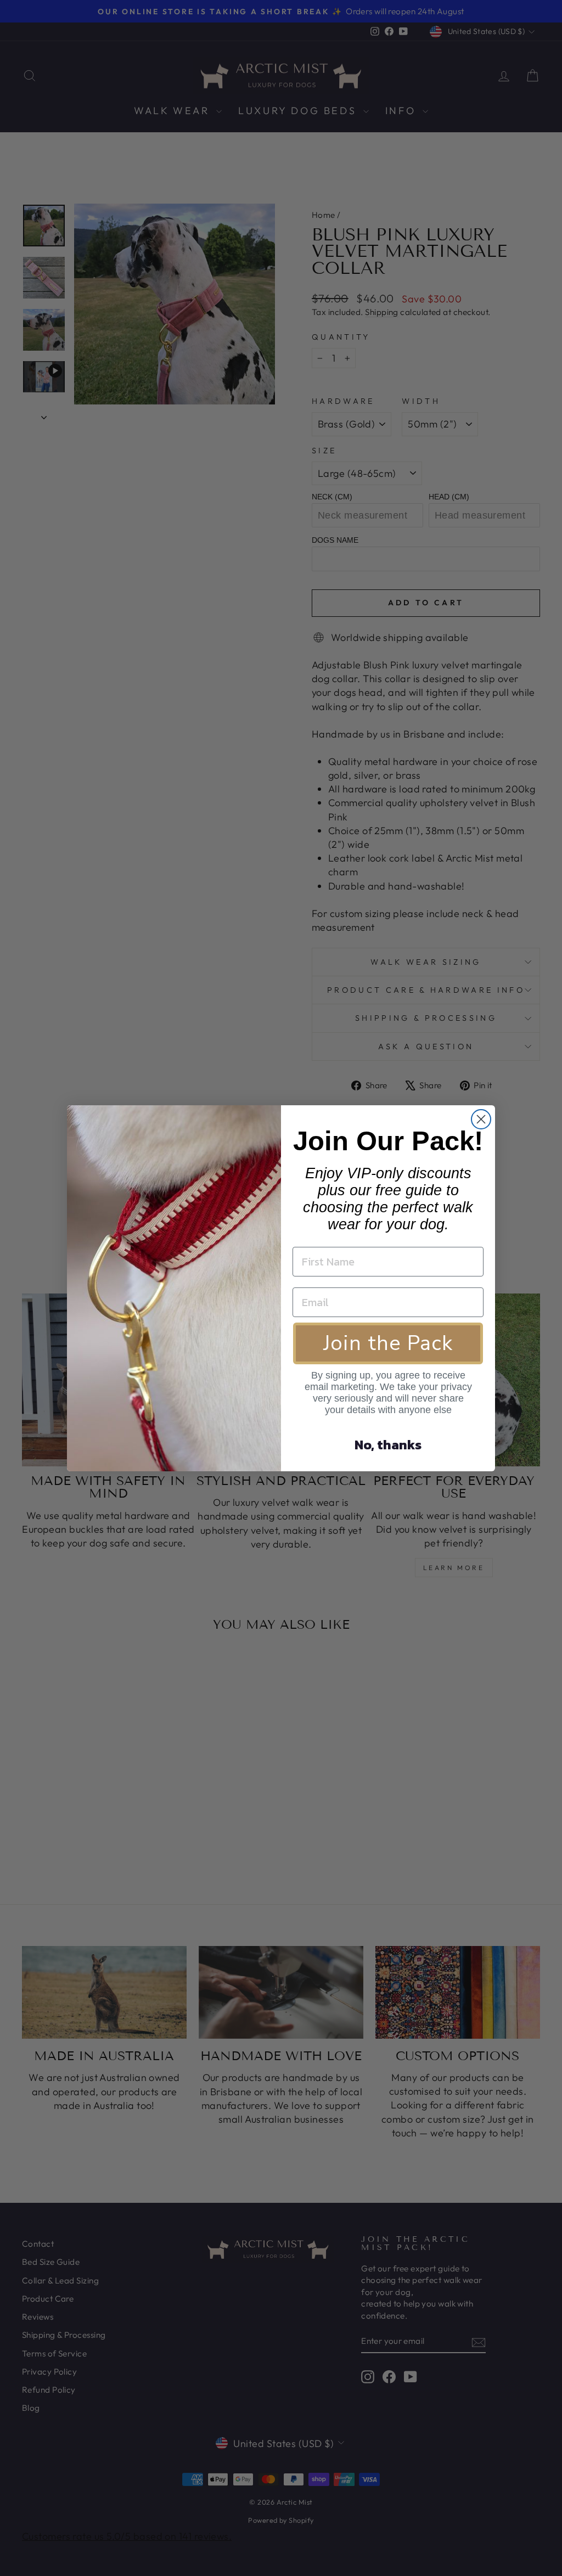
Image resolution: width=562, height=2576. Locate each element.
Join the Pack (388, 1343)
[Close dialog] (481, 1119)
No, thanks (388, 1445)
